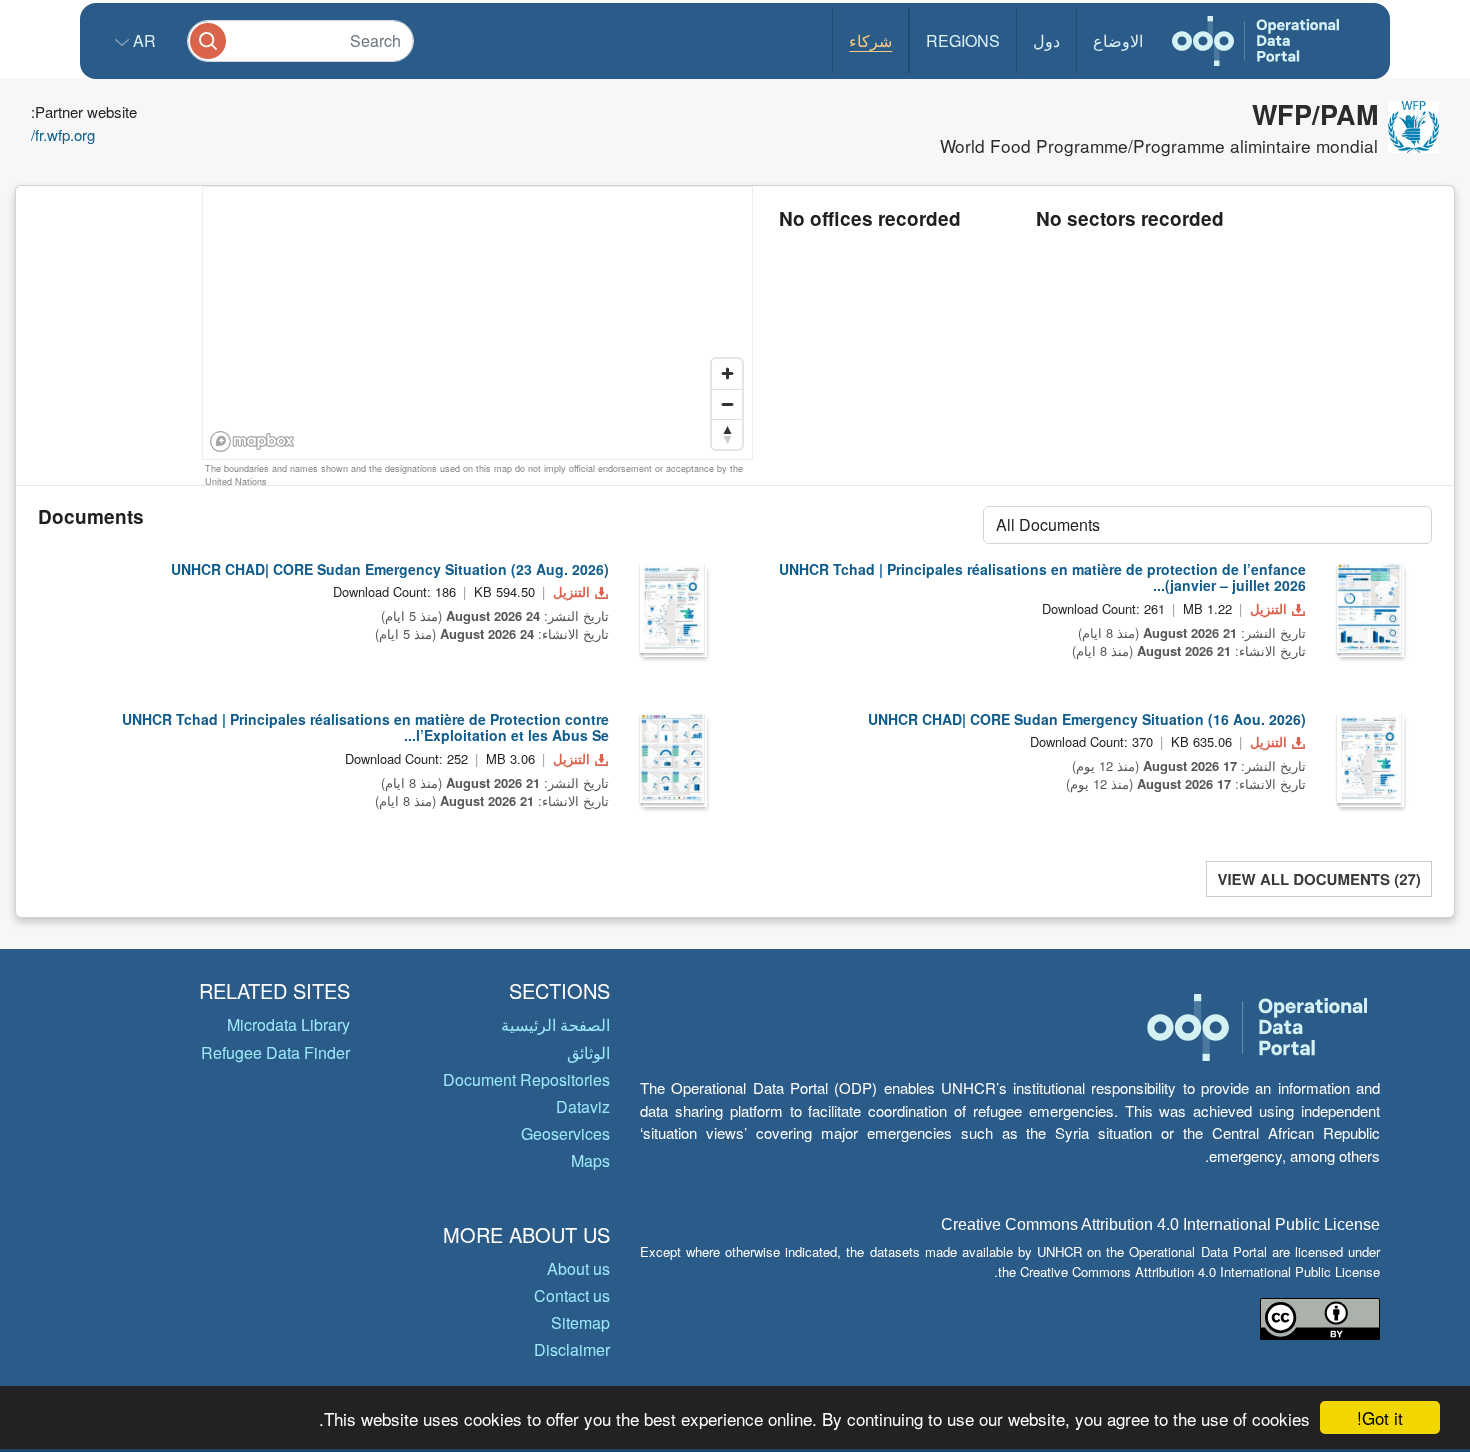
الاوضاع (1118, 40)
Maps (590, 1160)
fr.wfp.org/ (63, 134)
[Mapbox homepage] (252, 441)
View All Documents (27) (1318, 879)
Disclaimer (572, 1349)
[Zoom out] (727, 404)
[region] (478, 324)
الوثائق (588, 1052)
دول (1046, 40)
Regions (963, 40)
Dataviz (583, 1106)
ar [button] (142, 40)
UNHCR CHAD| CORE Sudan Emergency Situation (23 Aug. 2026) (390, 569)
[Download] (672, 608)
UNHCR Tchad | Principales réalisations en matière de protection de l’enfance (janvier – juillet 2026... (1042, 577)
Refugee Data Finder (275, 1052)
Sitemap (580, 1322)
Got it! (1380, 1417)
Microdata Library (288, 1024)
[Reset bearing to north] (727, 434)
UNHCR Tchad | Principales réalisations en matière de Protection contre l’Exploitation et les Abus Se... (365, 727)
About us (578, 1268)
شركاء (870, 40)
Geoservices (565, 1133)
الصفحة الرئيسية (555, 1024)
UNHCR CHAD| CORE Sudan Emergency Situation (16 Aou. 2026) (1087, 719)
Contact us (572, 1295)
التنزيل (571, 591)
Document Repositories (526, 1079)
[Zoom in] (727, 374)
